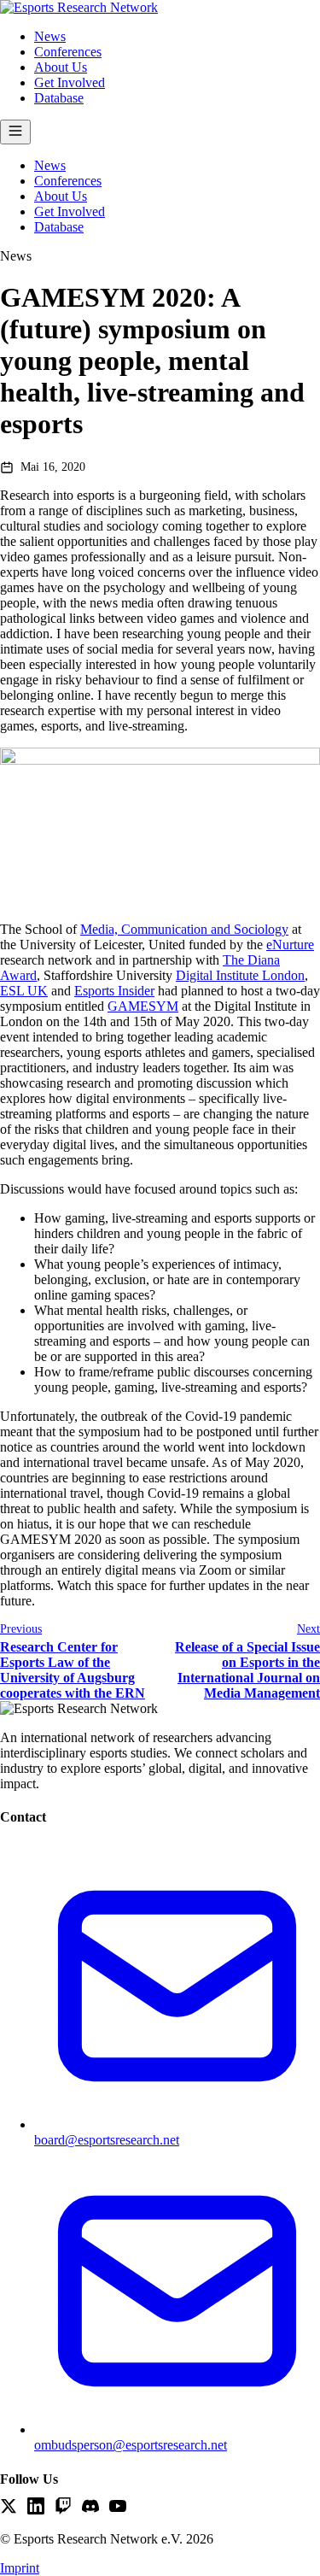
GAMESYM (143, 1006)
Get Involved (70, 82)
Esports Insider (114, 991)
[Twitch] (63, 2508)
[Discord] (90, 2508)
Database (59, 98)
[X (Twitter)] (9, 2508)
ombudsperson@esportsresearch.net (131, 2445)
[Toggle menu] (15, 132)
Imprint (20, 2568)
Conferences (68, 52)
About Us (61, 67)
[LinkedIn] (36, 2508)
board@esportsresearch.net (107, 2140)
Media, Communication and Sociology (184, 929)
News (50, 36)
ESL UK (24, 991)
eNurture (290, 945)
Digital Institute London (240, 975)
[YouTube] (118, 2508)
